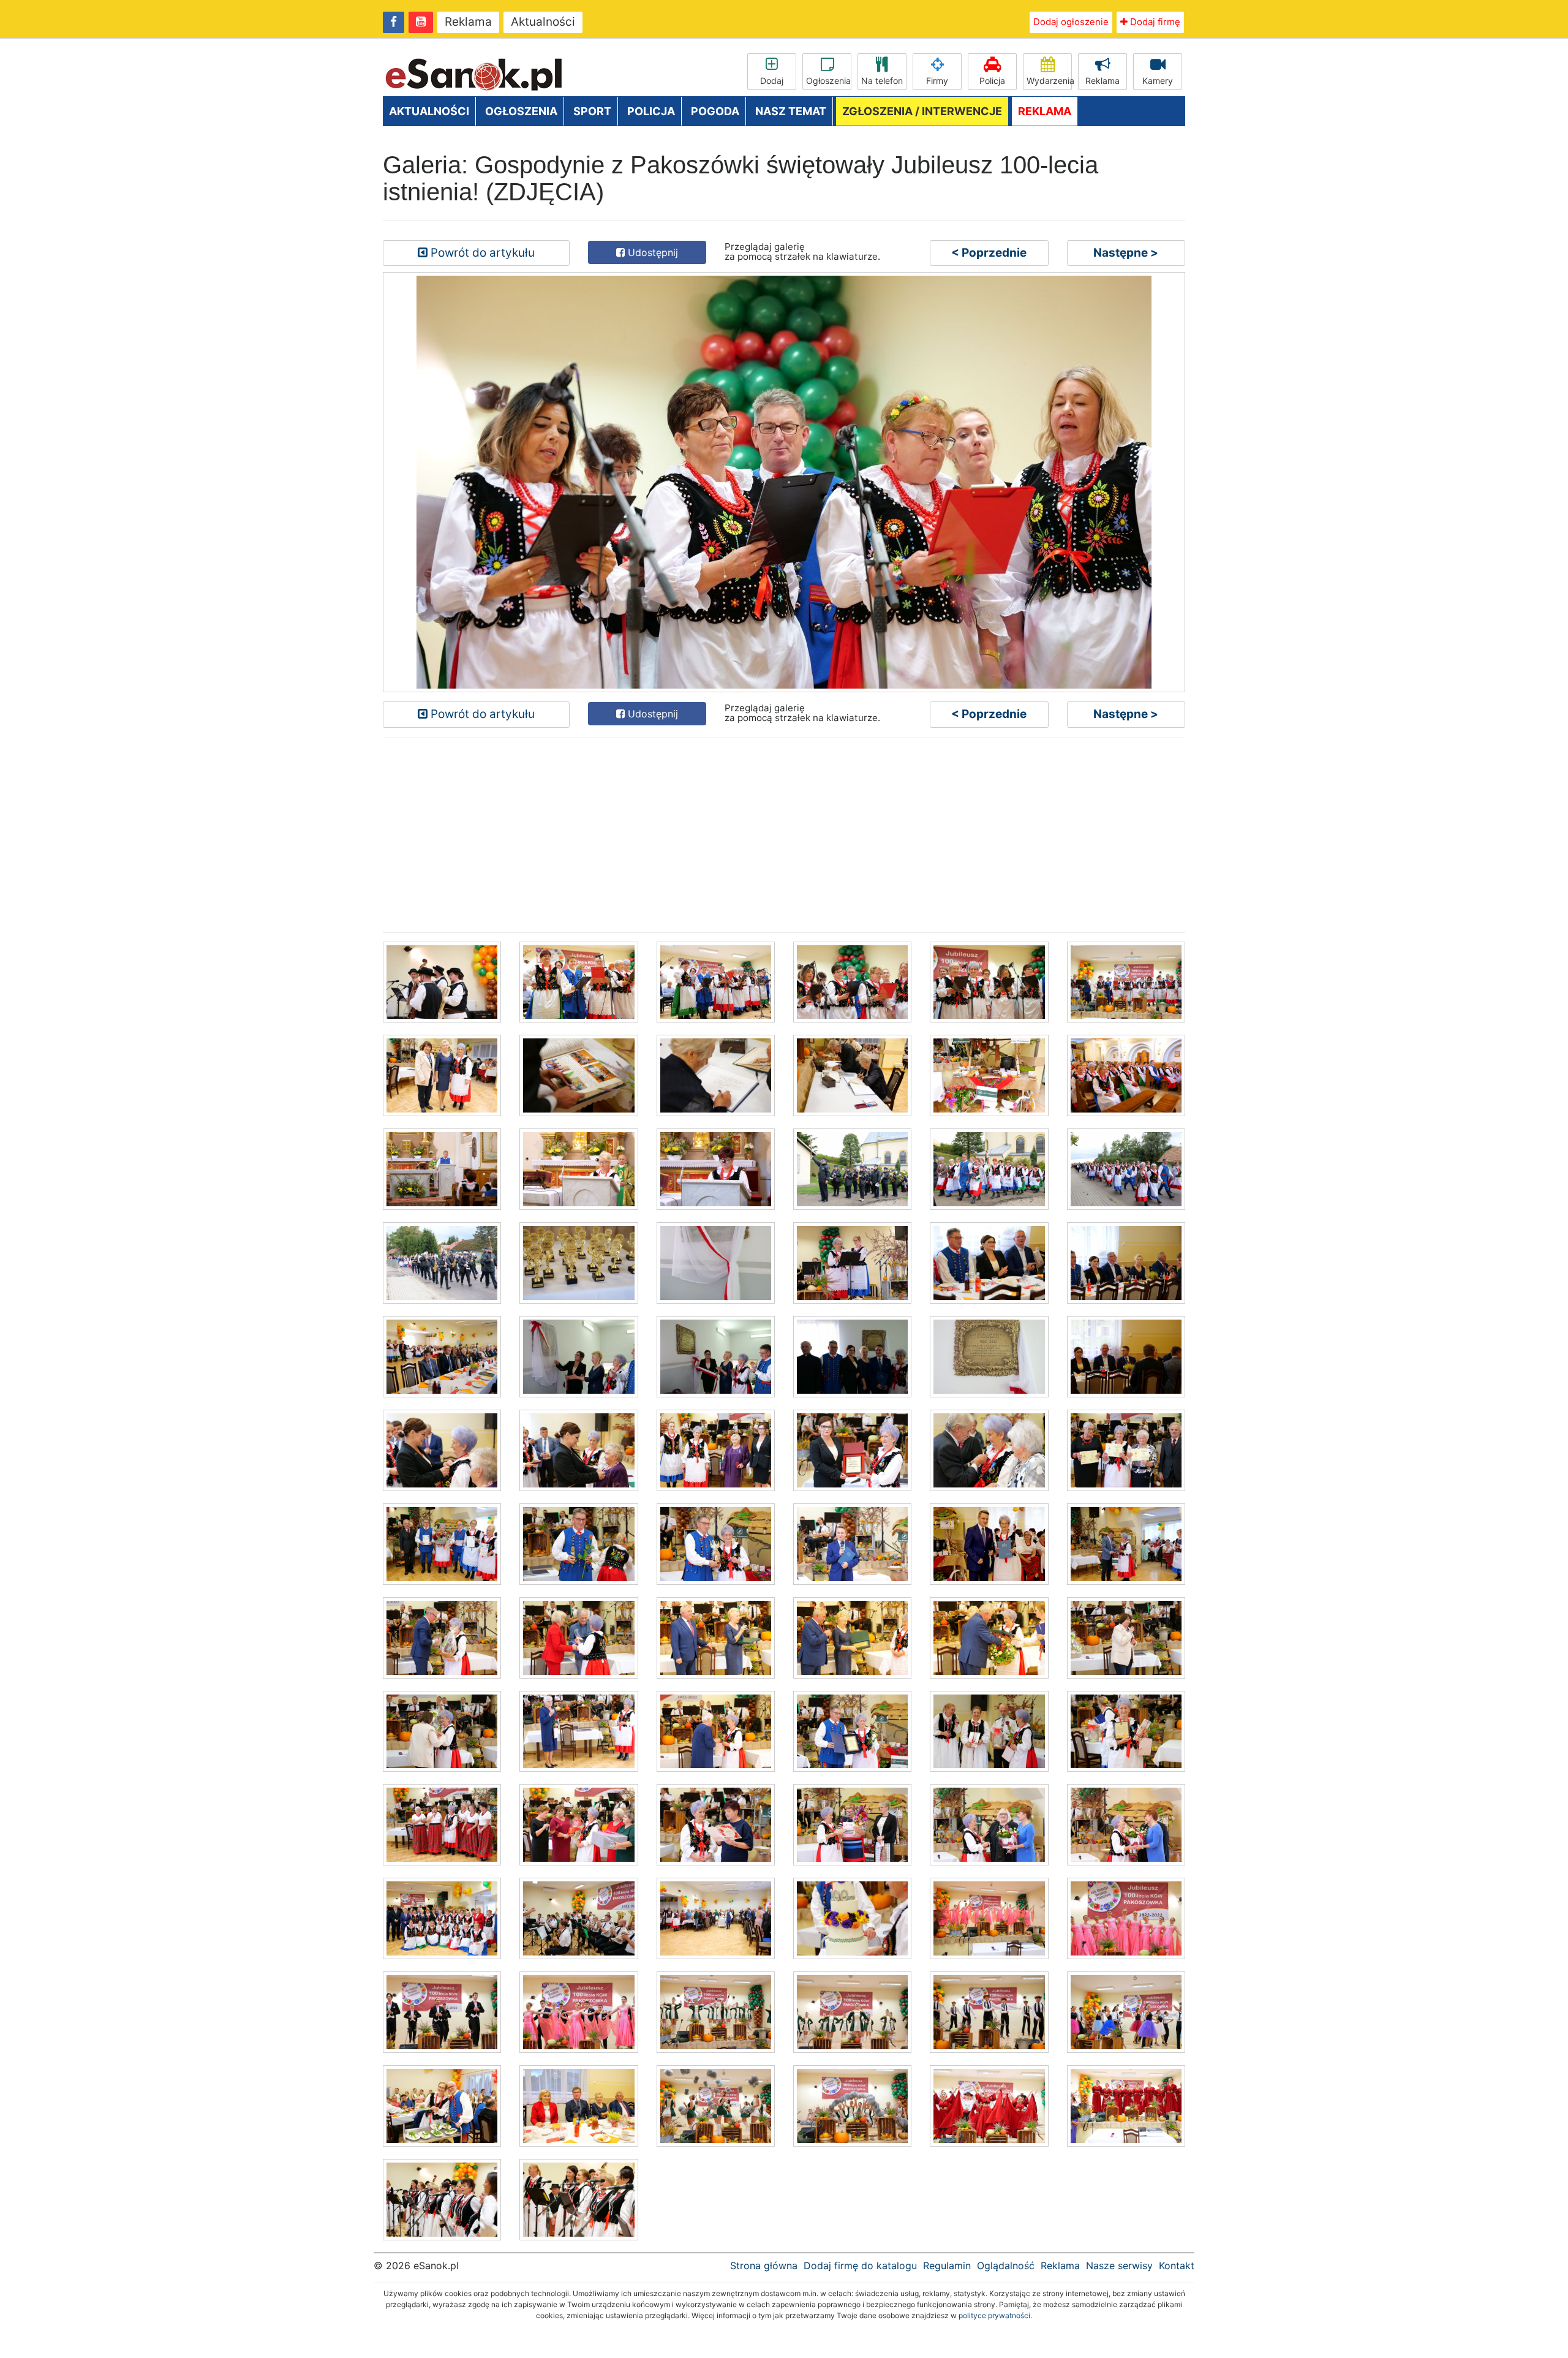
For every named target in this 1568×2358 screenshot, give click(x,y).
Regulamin (947, 2265)
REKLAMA (1045, 111)
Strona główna (764, 2265)
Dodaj (772, 81)
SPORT (592, 111)
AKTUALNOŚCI (429, 111)
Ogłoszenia (828, 81)
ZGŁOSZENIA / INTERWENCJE (922, 111)
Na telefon (882, 81)
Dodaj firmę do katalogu (860, 2265)
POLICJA (651, 111)
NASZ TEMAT (791, 111)
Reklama (468, 22)
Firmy (937, 81)
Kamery (1158, 81)
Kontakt (1177, 2265)
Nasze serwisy (1119, 2265)
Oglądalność (1006, 2265)
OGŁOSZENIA (521, 111)
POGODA (715, 111)
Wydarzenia (1049, 81)
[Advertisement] (750, 834)
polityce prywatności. (995, 2315)
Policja (992, 81)
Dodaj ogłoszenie (1071, 22)
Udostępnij (651, 252)
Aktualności (543, 22)
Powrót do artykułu (481, 253)
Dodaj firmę (1154, 22)
